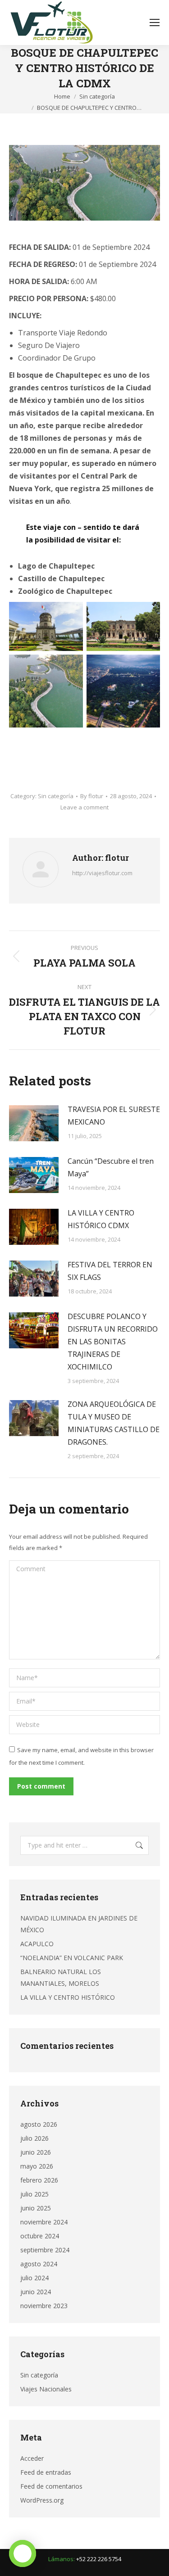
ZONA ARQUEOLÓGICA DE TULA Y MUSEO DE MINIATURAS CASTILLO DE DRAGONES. (114, 1423)
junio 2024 (36, 2292)
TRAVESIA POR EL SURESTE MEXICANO (114, 1116)
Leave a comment (84, 807)
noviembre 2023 (44, 2306)
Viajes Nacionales (46, 2389)
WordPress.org (42, 2500)
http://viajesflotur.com (102, 873)
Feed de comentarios (51, 2486)
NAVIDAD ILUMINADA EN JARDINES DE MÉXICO (79, 1924)
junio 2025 (36, 2208)
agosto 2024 (39, 2264)
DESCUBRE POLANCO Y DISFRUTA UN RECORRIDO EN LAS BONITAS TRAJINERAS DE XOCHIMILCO (113, 1342)
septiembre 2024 (45, 2250)
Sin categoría (56, 796)
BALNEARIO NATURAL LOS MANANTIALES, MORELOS (61, 1977)
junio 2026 (36, 2152)
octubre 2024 (40, 2236)
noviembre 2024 (44, 2222)
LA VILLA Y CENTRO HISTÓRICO (68, 1997)
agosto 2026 (39, 2124)
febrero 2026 (39, 2180)
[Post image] (34, 1123)
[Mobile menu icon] (155, 23)
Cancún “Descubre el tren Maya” (111, 1167)
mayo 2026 (37, 2166)
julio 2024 (34, 2278)
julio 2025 (34, 2194)
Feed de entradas (46, 2472)
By (92, 796)
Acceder (32, 2458)
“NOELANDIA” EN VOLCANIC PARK (72, 1958)
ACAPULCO (37, 1944)
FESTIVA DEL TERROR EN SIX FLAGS (110, 1271)
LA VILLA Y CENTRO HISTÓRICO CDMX (101, 1219)
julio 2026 (34, 2138)
